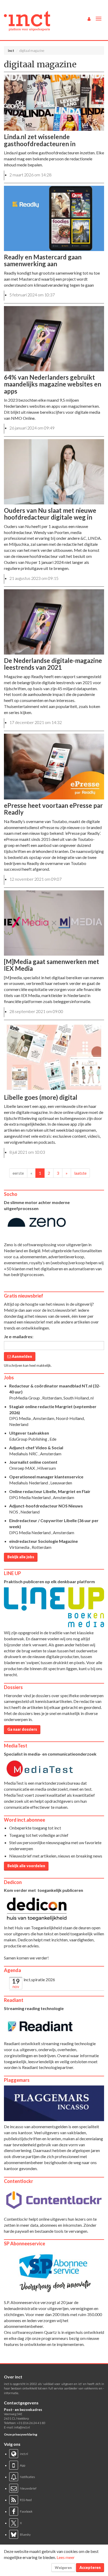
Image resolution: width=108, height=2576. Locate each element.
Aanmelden (21, 1356)
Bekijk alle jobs (21, 1557)
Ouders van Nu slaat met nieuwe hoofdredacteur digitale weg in (50, 514)
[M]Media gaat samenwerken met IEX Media (52, 965)
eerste (18, 1173)
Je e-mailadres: (19, 1336)
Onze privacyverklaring (21, 2434)
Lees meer (66, 2557)
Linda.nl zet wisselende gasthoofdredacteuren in (40, 140)
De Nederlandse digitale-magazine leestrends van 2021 (53, 664)
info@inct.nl (22, 2427)
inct (11, 51)
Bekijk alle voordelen (26, 1866)
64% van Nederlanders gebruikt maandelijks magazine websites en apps (53, 384)
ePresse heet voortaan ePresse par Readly (53, 809)
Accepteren (90, 2567)
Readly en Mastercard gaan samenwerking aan (43, 260)
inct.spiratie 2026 (39, 1979)
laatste (80, 1173)
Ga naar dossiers (22, 1729)
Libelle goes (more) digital (41, 1097)
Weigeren (63, 2567)
